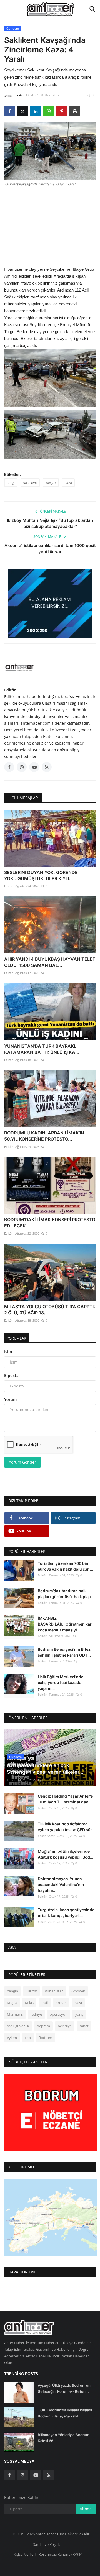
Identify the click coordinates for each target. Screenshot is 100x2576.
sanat (84, 2026)
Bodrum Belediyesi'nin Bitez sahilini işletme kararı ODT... (64, 1652)
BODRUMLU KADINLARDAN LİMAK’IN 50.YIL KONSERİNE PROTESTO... (44, 1136)
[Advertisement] (50, 226)
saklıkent (30, 483)
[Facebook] (9, 2475)
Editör (20, 95)
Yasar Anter (46, 1836)
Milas (29, 2003)
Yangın (12, 1991)
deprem (43, 2026)
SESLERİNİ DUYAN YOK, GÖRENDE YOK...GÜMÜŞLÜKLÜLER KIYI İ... (41, 875)
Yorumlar (17, 1338)
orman (61, 2003)
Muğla (12, 2003)
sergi (11, 483)
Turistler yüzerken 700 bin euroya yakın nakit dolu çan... (65, 1566)
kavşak (51, 483)
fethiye (36, 2014)
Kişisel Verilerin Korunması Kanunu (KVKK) (48, 2554)
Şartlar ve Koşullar (48, 2544)
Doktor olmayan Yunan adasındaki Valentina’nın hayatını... (61, 1884)
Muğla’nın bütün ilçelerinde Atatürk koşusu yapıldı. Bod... (66, 1854)
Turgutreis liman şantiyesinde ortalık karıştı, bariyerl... (66, 1913)
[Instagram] (22, 2475)
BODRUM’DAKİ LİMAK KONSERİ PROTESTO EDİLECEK (50, 1223)
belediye (65, 2026)
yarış (79, 2014)
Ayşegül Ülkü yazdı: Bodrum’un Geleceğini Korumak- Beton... (64, 2388)
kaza (68, 483)
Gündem (13, 28)
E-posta (11, 1375)
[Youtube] (36, 2475)
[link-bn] (50, 603)
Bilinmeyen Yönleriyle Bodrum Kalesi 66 (64, 2438)
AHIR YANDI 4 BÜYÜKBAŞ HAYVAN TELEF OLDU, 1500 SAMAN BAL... (50, 962)
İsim (8, 1352)
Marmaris (15, 2014)
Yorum (10, 1399)
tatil (45, 2003)
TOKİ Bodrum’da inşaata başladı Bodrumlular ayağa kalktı (65, 2413)
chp (28, 2038)
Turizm (32, 1991)
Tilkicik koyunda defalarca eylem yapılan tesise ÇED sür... (67, 1827)
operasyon (59, 2014)
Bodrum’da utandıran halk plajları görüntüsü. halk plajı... (66, 1594)
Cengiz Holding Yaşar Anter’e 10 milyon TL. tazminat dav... (65, 1799)
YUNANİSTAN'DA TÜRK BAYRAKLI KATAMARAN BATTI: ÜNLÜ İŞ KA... (42, 1049)
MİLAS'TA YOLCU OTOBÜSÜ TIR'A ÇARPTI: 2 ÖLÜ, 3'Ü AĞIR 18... (50, 1310)
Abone (86, 2509)
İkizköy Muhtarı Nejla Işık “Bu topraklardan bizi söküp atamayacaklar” (50, 523)
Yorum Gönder (22, 1462)
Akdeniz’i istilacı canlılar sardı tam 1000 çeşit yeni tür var (50, 549)
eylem (12, 2038)
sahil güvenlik (18, 2026)
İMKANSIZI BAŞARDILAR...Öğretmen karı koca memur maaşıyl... (65, 1624)
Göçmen (78, 1991)
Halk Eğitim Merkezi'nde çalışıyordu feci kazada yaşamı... (61, 1682)
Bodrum (45, 2038)
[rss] (49, 2475)
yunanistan (54, 1991)
